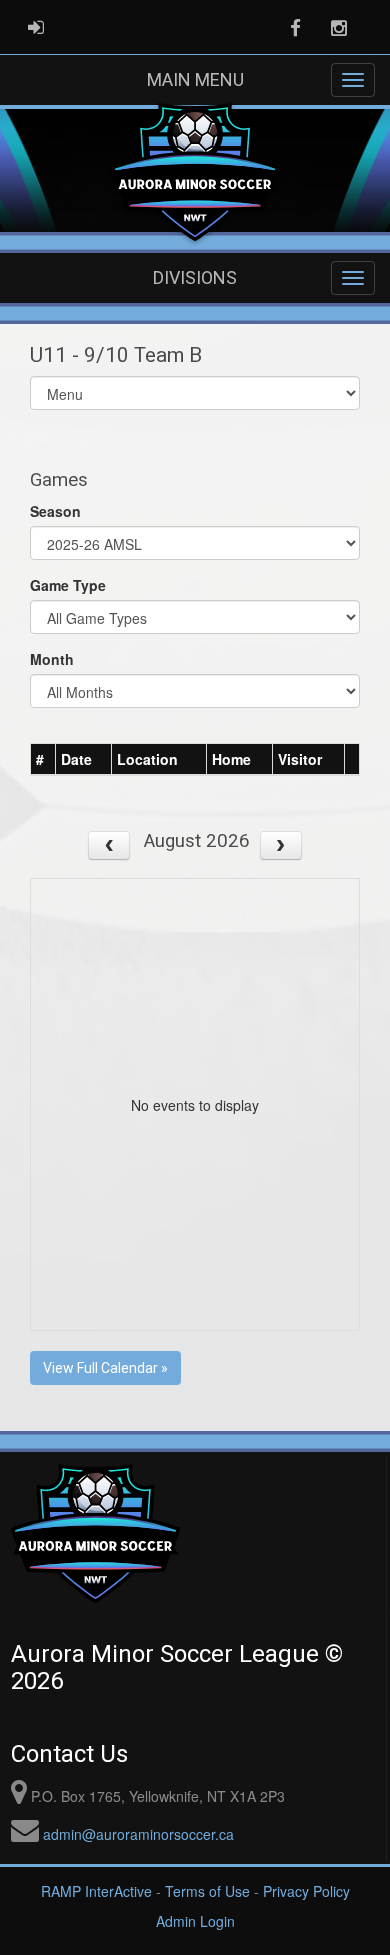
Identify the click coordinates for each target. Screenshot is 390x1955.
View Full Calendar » (105, 1368)
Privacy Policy (306, 1891)
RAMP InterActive (96, 1891)
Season (55, 511)
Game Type (68, 585)
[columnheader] (43, 759)
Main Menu (195, 79)
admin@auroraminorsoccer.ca (138, 1834)
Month (52, 659)
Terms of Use (207, 1891)
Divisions (195, 277)
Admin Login (195, 1921)
